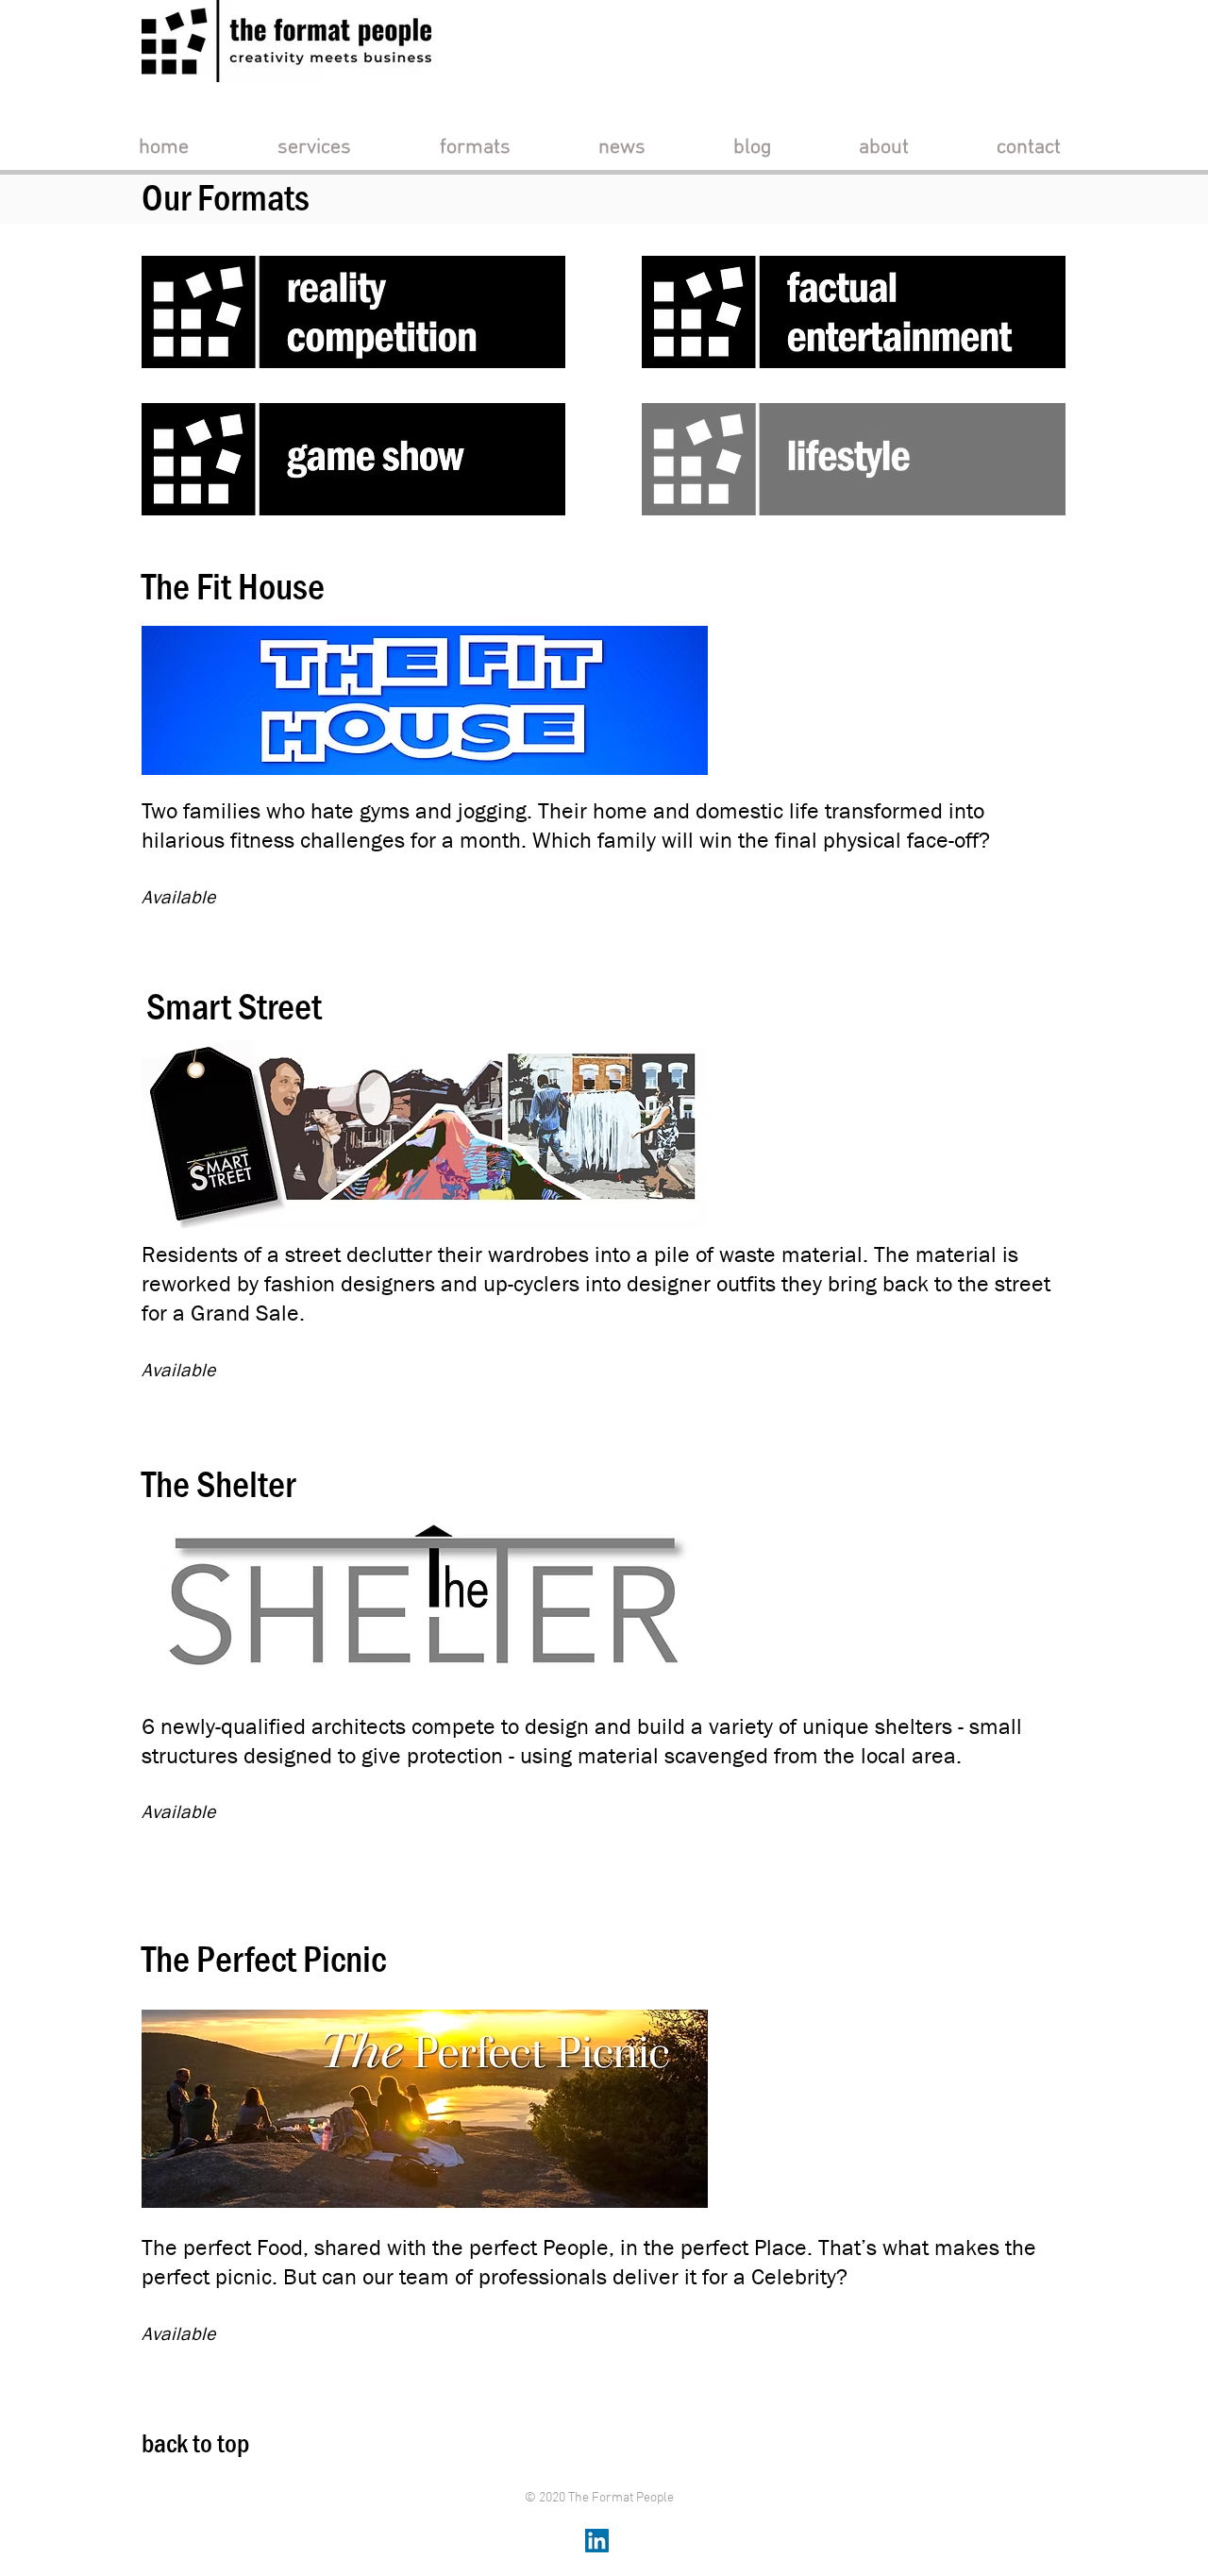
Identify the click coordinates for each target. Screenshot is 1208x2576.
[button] (314, 148)
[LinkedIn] (597, 2541)
